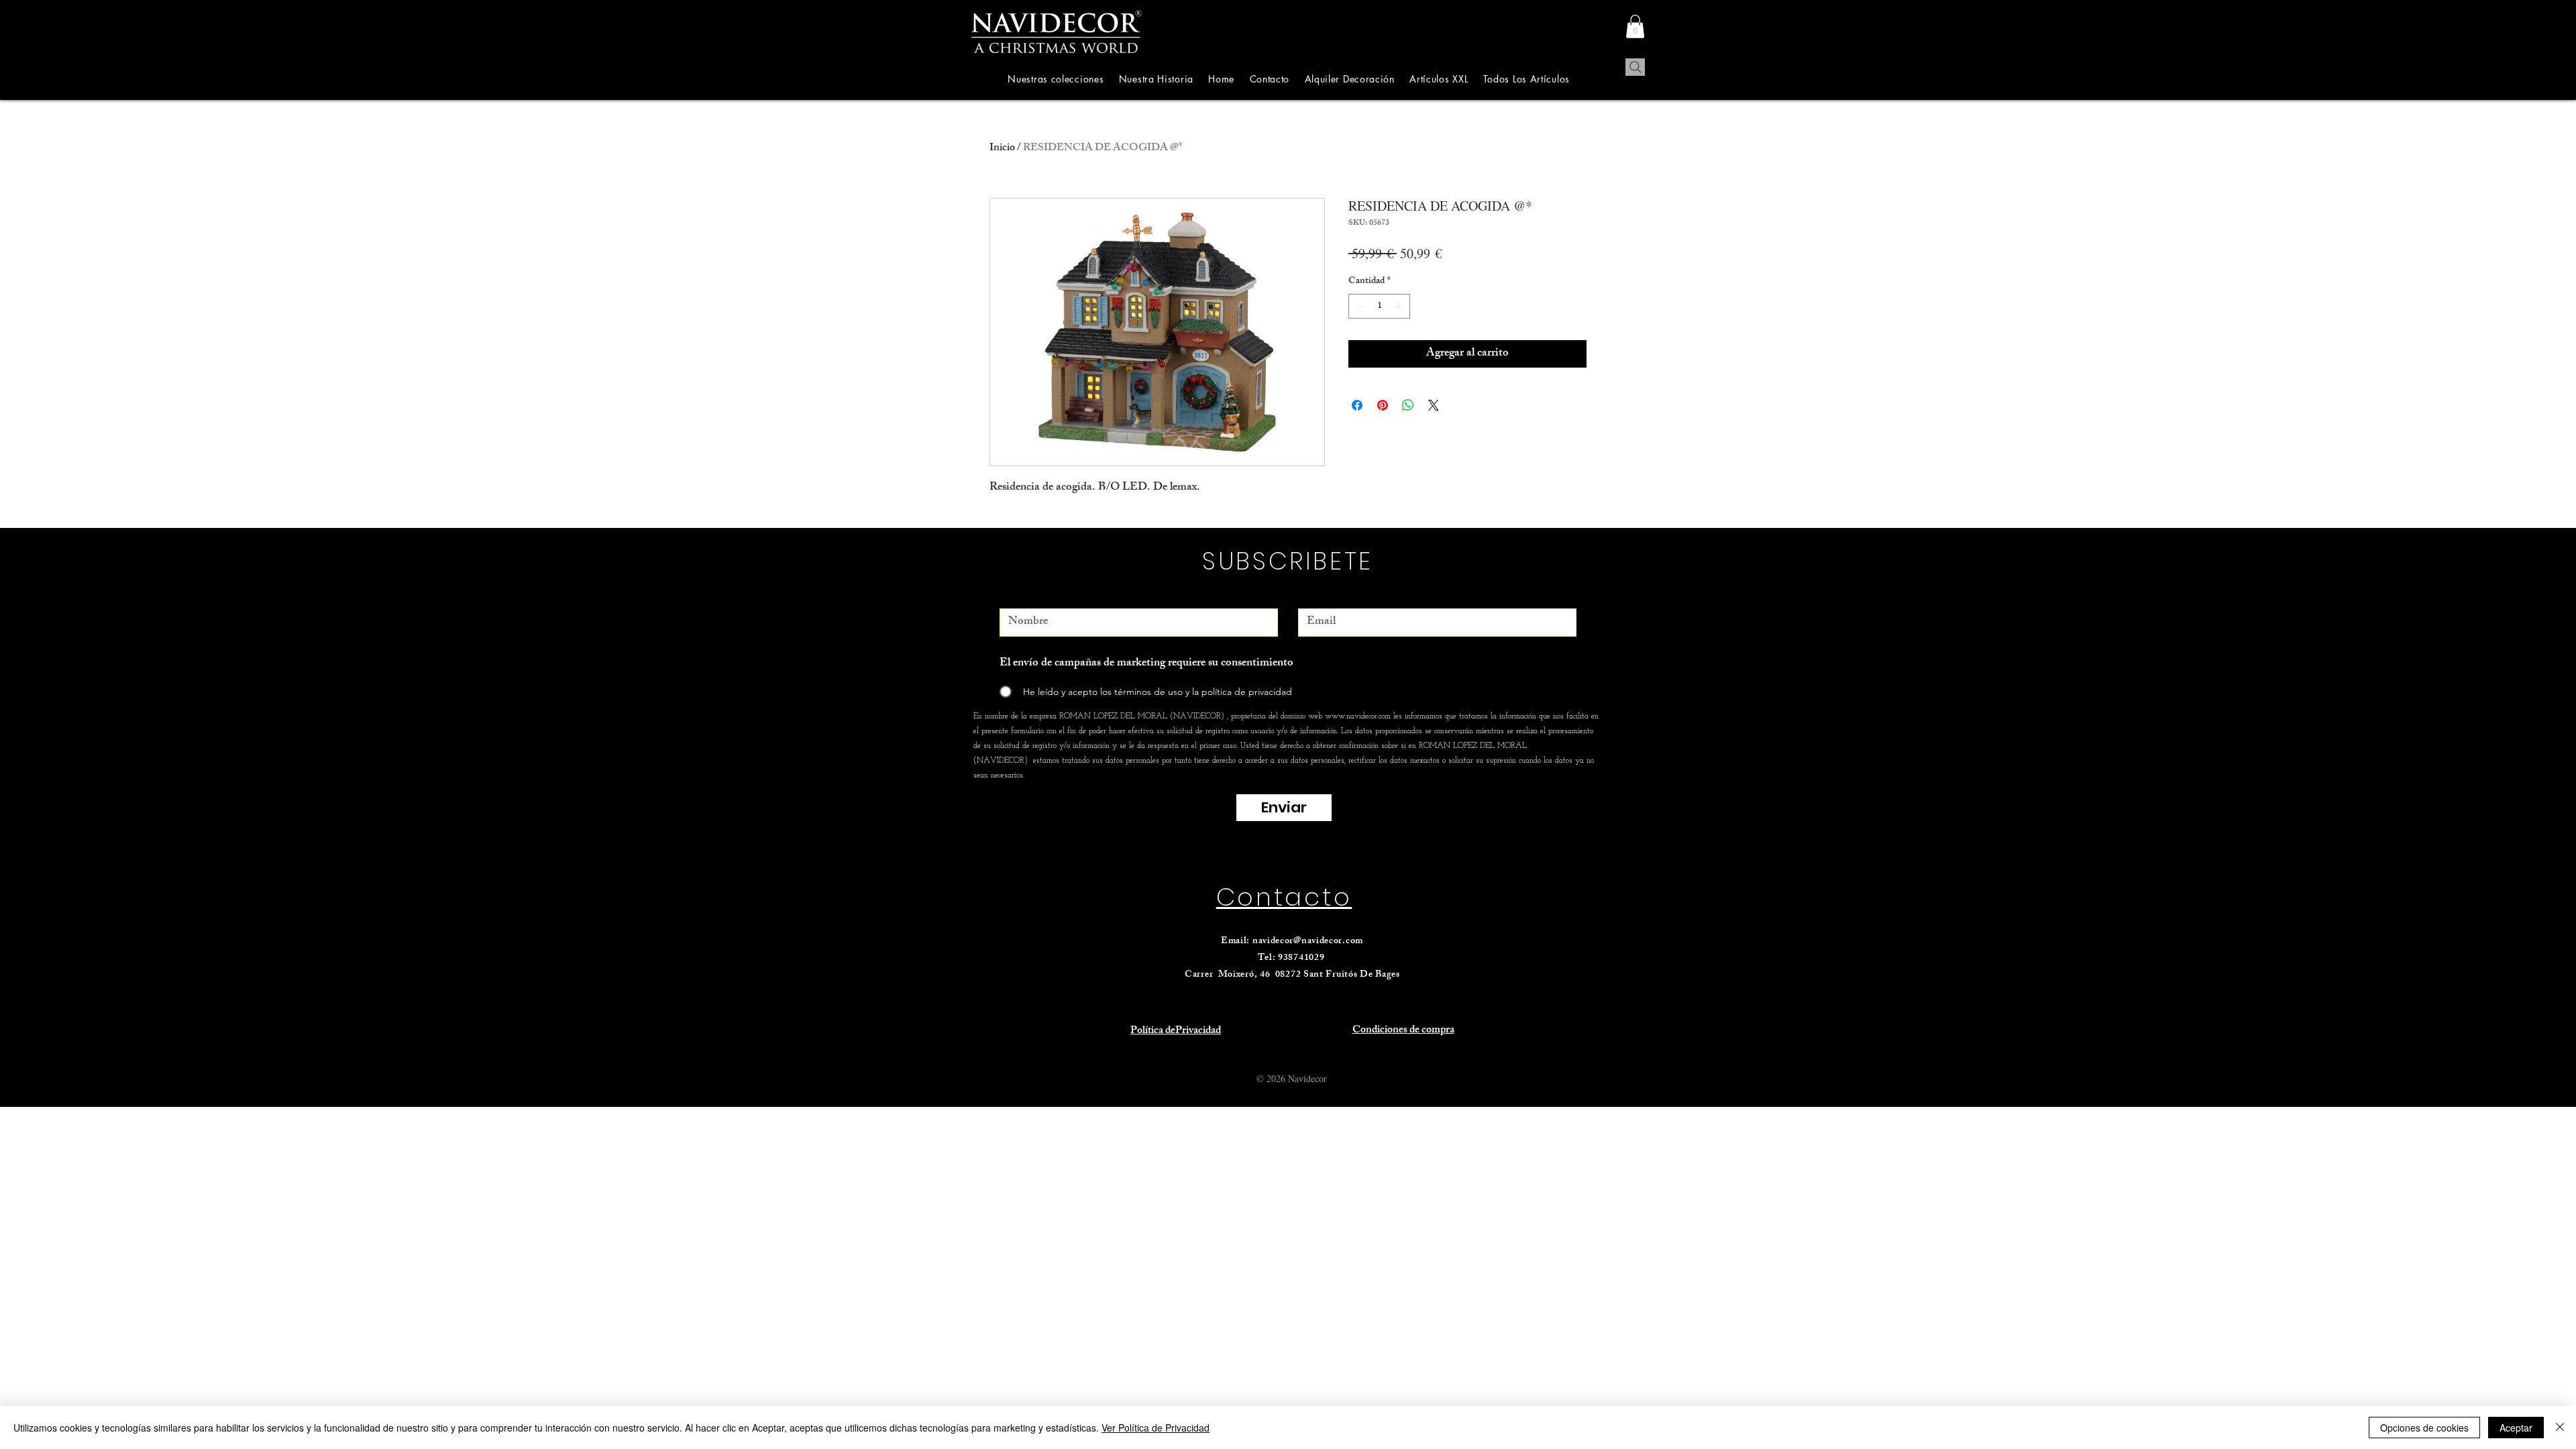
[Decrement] (1359, 306)
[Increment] (1400, 306)
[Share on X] (1434, 405)
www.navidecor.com (1358, 716)
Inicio (1002, 149)
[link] (1635, 26)
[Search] (1635, 67)
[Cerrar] (2560, 1428)
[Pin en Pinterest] (1383, 405)
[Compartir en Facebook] (1357, 405)
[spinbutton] (1379, 306)
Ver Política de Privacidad (1156, 1428)
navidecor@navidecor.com (1308, 942)
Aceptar (2516, 1428)
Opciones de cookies (2424, 1428)
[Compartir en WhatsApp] (1408, 405)
